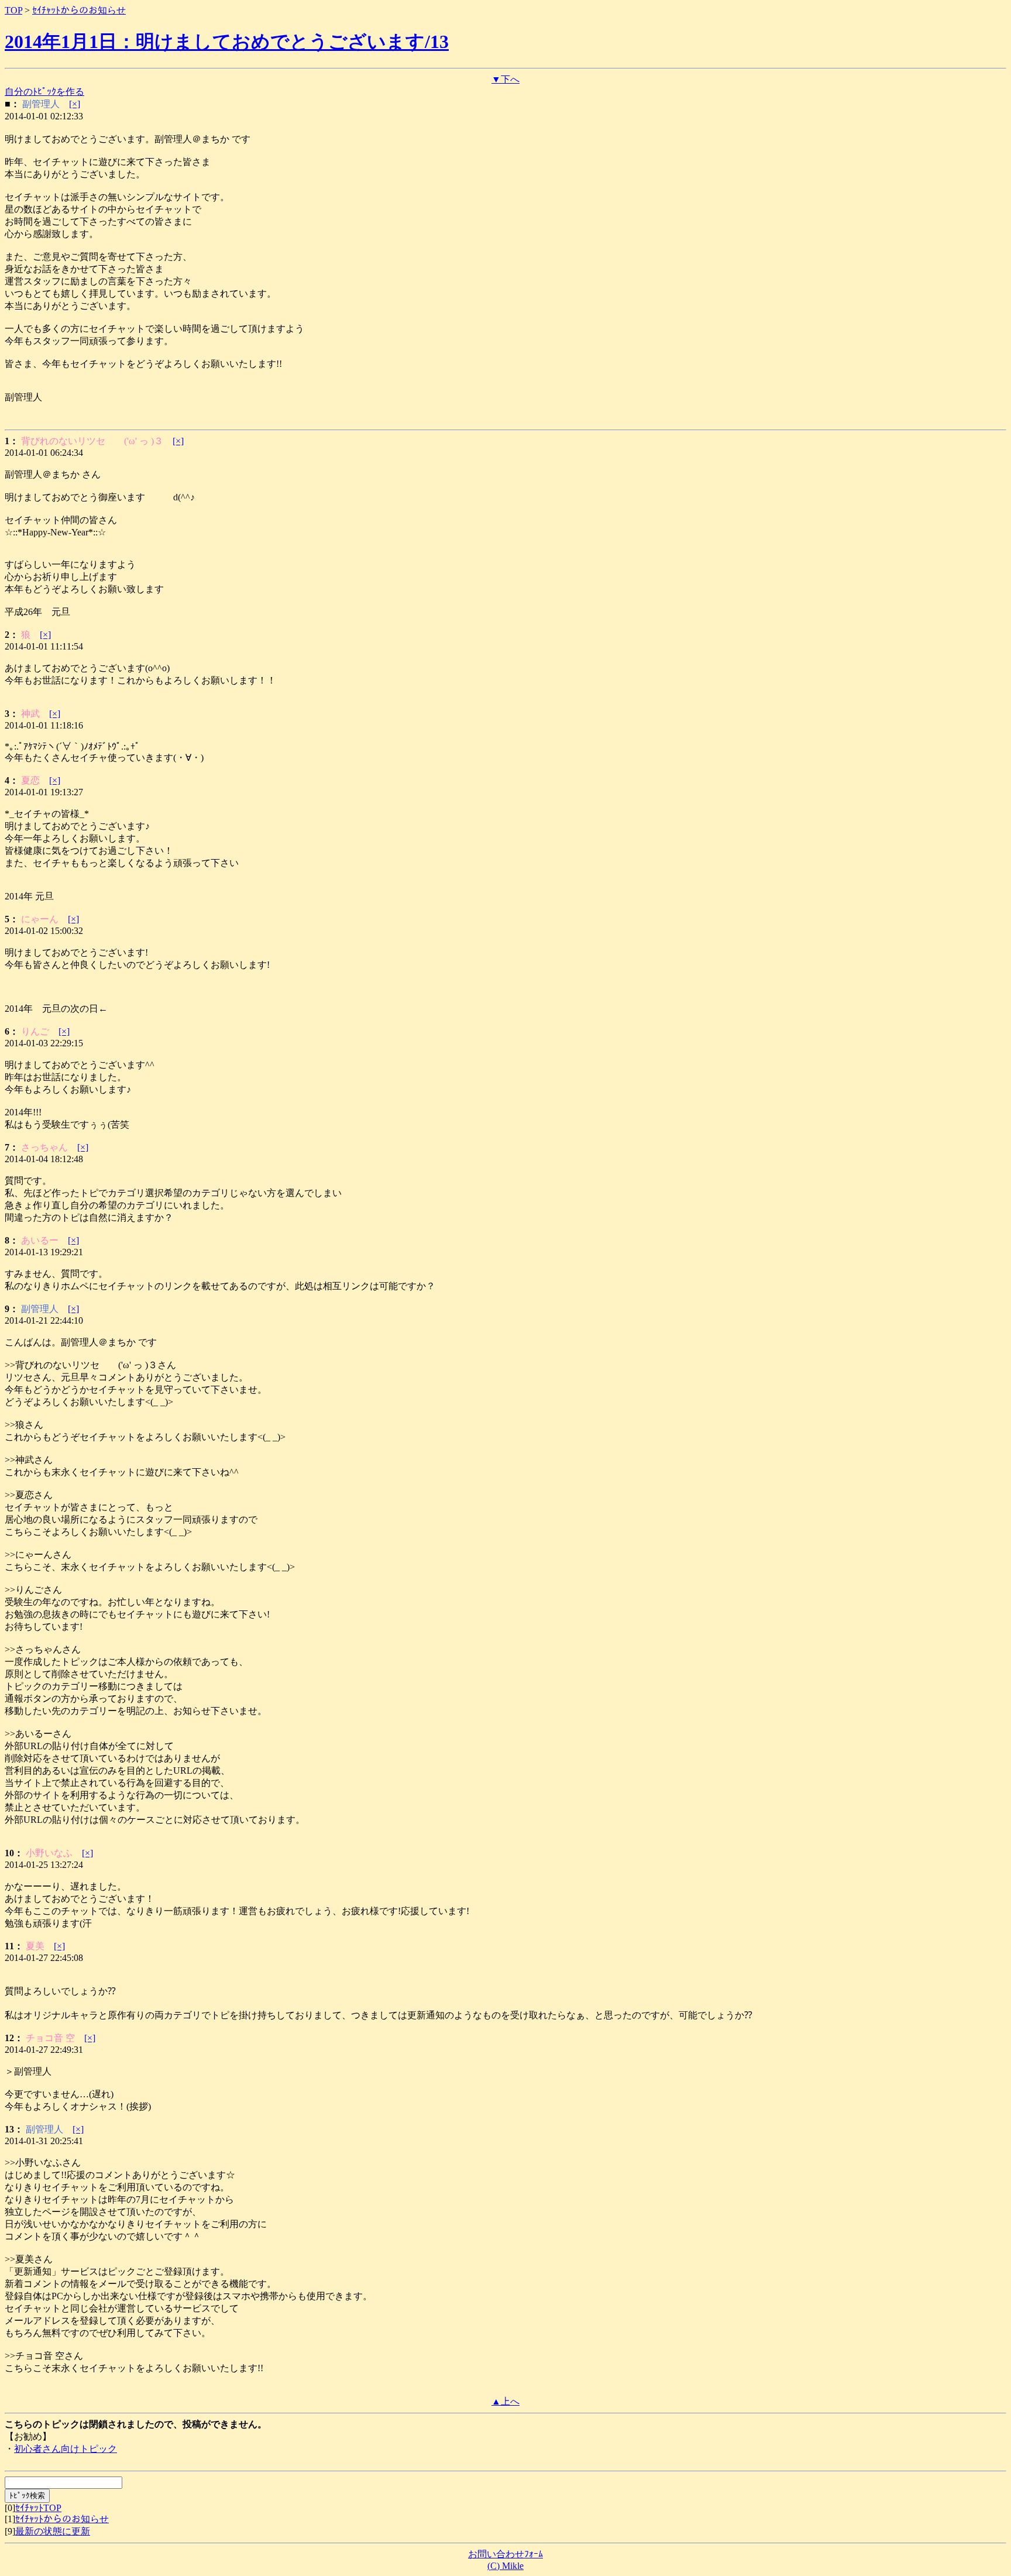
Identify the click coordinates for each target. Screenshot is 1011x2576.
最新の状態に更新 (53, 2531)
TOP (13, 10)
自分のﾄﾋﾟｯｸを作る (44, 92)
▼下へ (505, 79)
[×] (75, 104)
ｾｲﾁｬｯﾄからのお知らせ (79, 10)
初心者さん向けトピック (66, 2449)
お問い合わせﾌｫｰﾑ (505, 2554)
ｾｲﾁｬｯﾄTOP (38, 2508)
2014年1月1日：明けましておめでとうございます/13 (227, 42)
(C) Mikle (505, 2566)
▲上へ (505, 2401)
